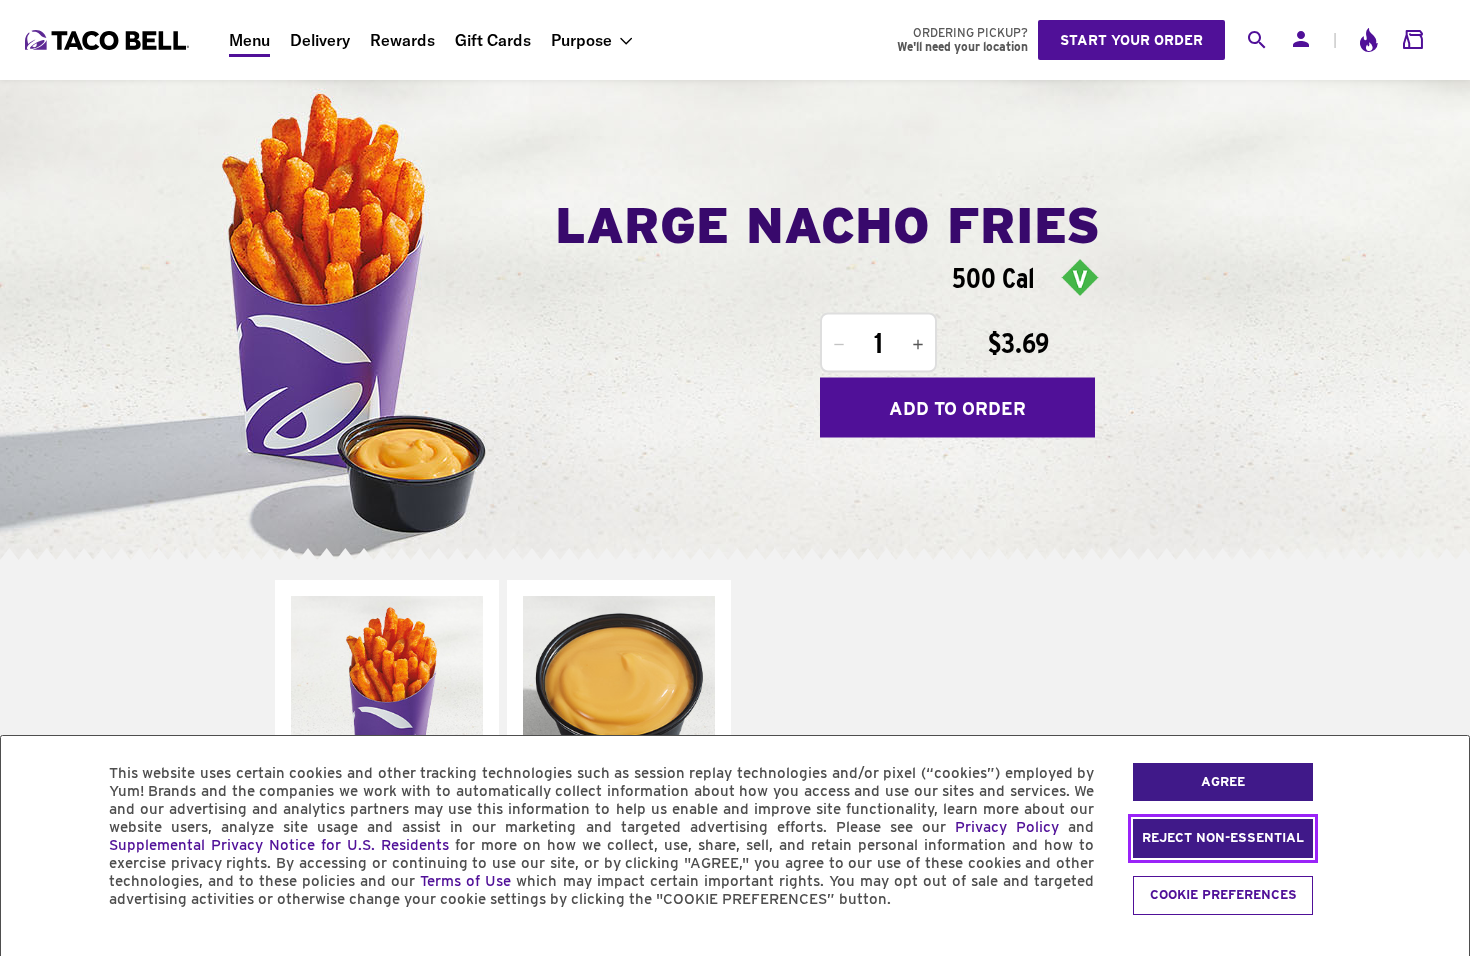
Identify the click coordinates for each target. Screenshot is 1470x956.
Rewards (402, 40)
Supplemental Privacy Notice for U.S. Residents (279, 845)
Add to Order (957, 407)
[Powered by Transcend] (33, 944)
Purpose (581, 40)
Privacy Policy (1007, 827)
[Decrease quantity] (839, 345)
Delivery (320, 40)
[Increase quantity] (918, 345)
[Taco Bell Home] (109, 40)
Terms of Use (465, 881)
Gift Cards (493, 40)
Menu (249, 40)
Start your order (1131, 40)
